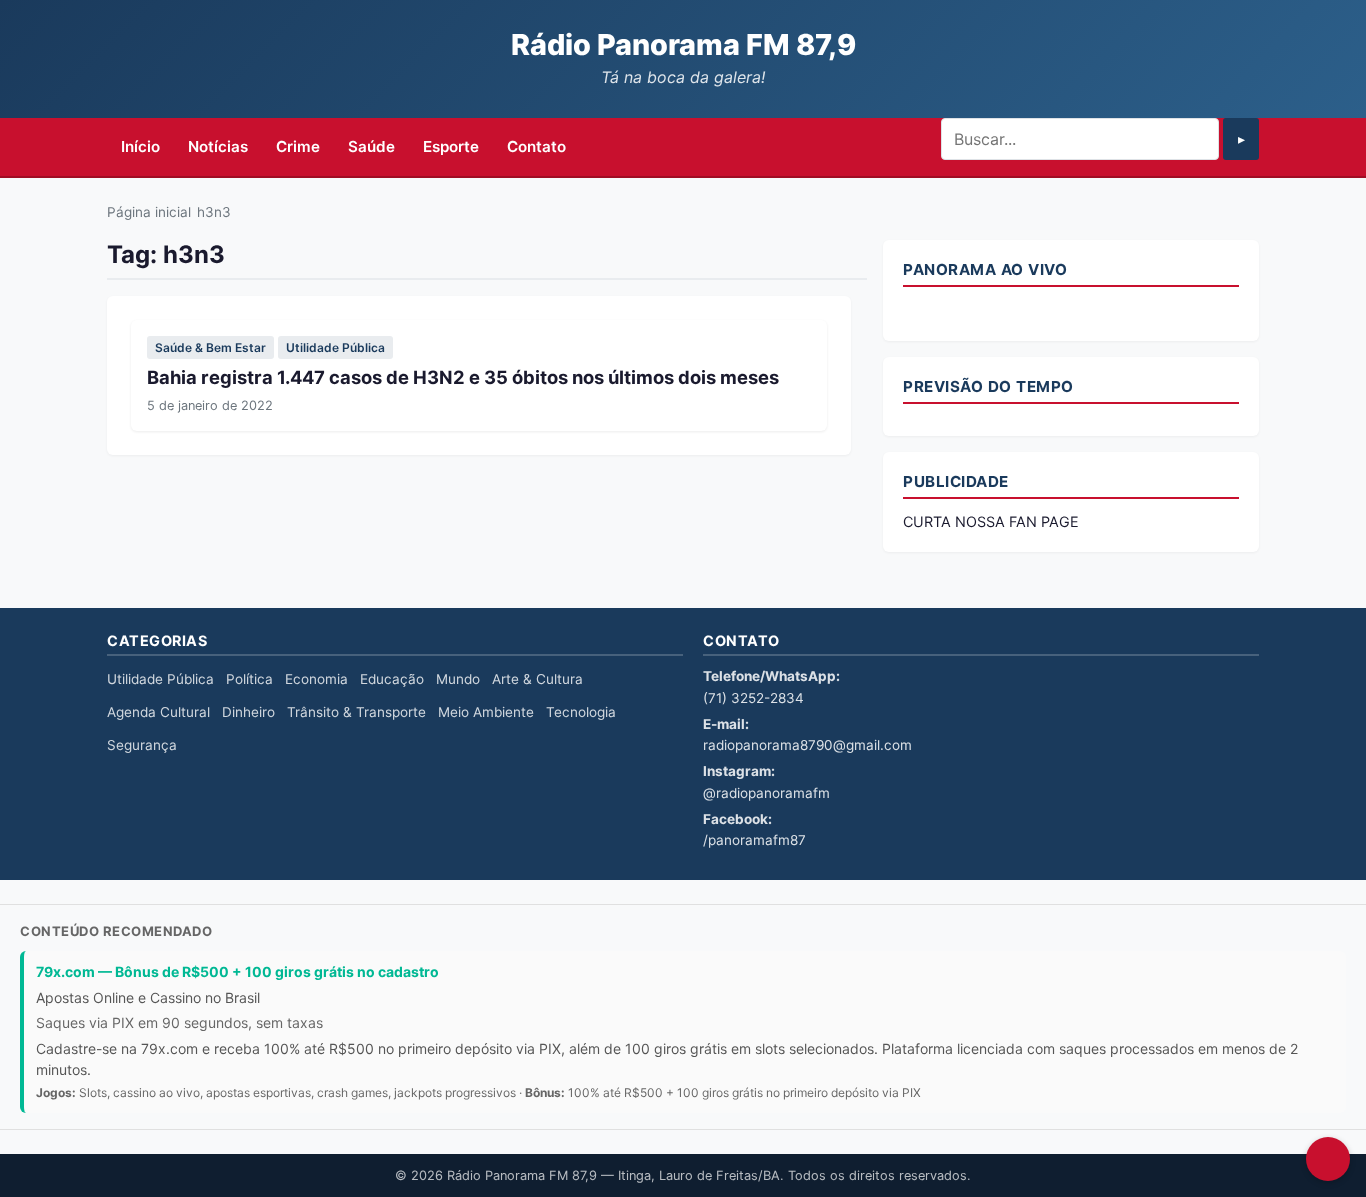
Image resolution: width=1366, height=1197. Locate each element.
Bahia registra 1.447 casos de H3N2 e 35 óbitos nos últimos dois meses (463, 377)
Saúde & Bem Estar (210, 347)
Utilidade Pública (335, 347)
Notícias (218, 146)
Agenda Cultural (158, 712)
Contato (536, 146)
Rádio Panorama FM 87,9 (683, 44)
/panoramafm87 (754, 840)
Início (140, 146)
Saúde (371, 146)
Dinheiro (248, 712)
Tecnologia (581, 712)
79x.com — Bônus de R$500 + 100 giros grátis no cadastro (237, 971)
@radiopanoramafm (766, 793)
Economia (316, 679)
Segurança (142, 745)
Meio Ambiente (486, 712)
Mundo (458, 679)
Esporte (451, 146)
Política (249, 679)
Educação (392, 679)
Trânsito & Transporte (356, 712)
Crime (298, 146)
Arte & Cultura (537, 679)
